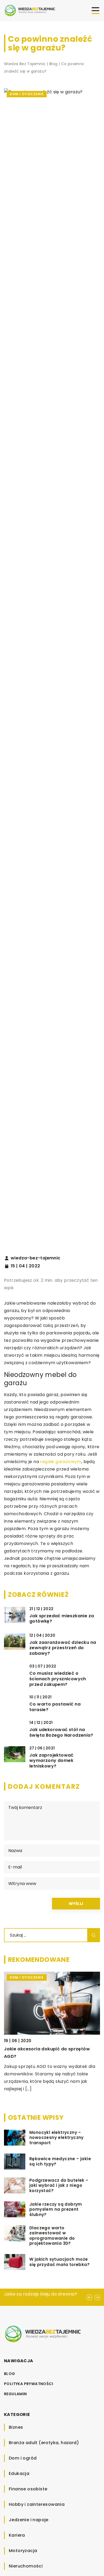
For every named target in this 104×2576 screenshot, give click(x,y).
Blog (10, 2374)
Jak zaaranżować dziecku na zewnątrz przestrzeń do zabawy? (63, 1648)
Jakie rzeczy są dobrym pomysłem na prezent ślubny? (56, 2210)
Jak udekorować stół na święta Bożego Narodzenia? (61, 1733)
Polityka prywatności (29, 2384)
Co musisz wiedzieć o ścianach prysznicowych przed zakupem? (58, 1679)
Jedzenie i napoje (29, 2520)
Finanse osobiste (28, 2489)
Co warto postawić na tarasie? (55, 1707)
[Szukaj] (94, 1935)
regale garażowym (61, 1462)
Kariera (17, 2535)
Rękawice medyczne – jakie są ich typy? (60, 2161)
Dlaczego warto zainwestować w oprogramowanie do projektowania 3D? (52, 2236)
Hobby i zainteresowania (37, 2504)
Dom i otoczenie (27, 94)
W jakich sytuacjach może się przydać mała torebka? (59, 2262)
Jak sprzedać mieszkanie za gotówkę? (62, 1619)
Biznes (16, 2427)
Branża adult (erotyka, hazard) (44, 2443)
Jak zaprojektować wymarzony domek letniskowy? (51, 1761)
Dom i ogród (23, 2458)
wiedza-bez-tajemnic (36, 1258)
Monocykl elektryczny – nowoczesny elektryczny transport (57, 2138)
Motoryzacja (23, 2551)
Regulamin (15, 2394)
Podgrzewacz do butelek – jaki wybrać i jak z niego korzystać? (59, 2186)
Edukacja (19, 2474)
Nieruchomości (26, 2566)
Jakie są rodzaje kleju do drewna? (41, 2294)
